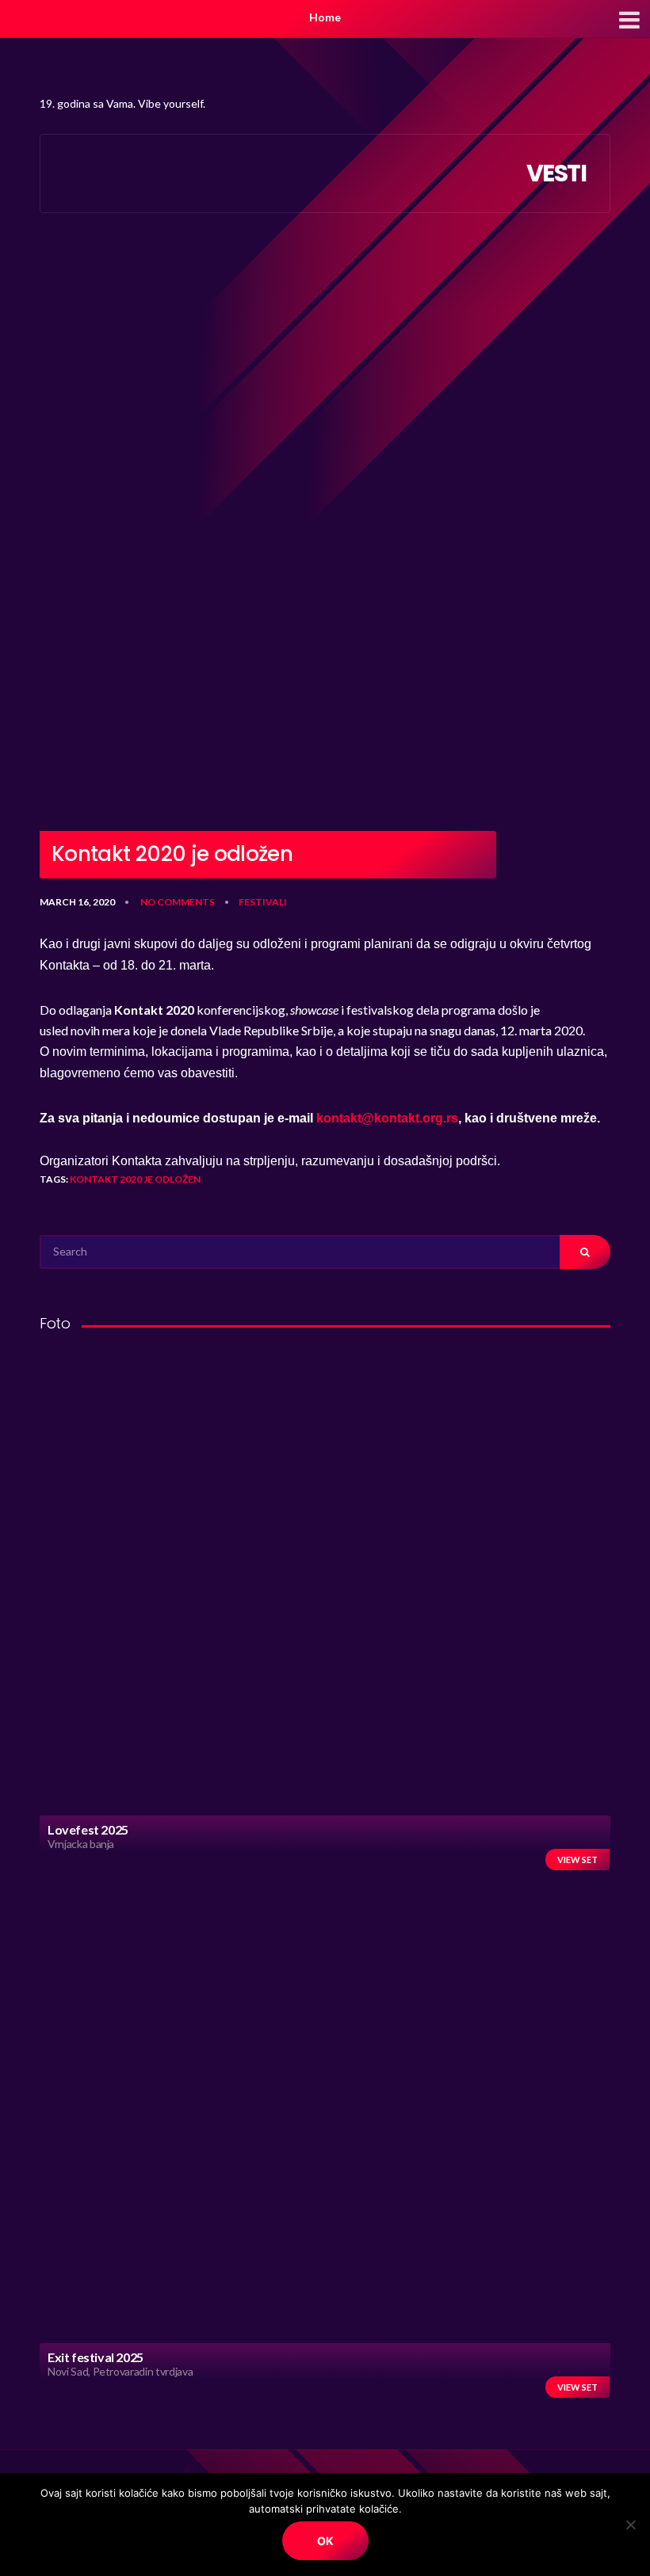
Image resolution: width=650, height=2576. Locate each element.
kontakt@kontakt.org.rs (387, 1118)
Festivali (263, 902)
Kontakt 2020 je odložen (135, 1179)
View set (577, 1860)
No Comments (178, 902)
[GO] (585, 1252)
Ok (325, 2541)
